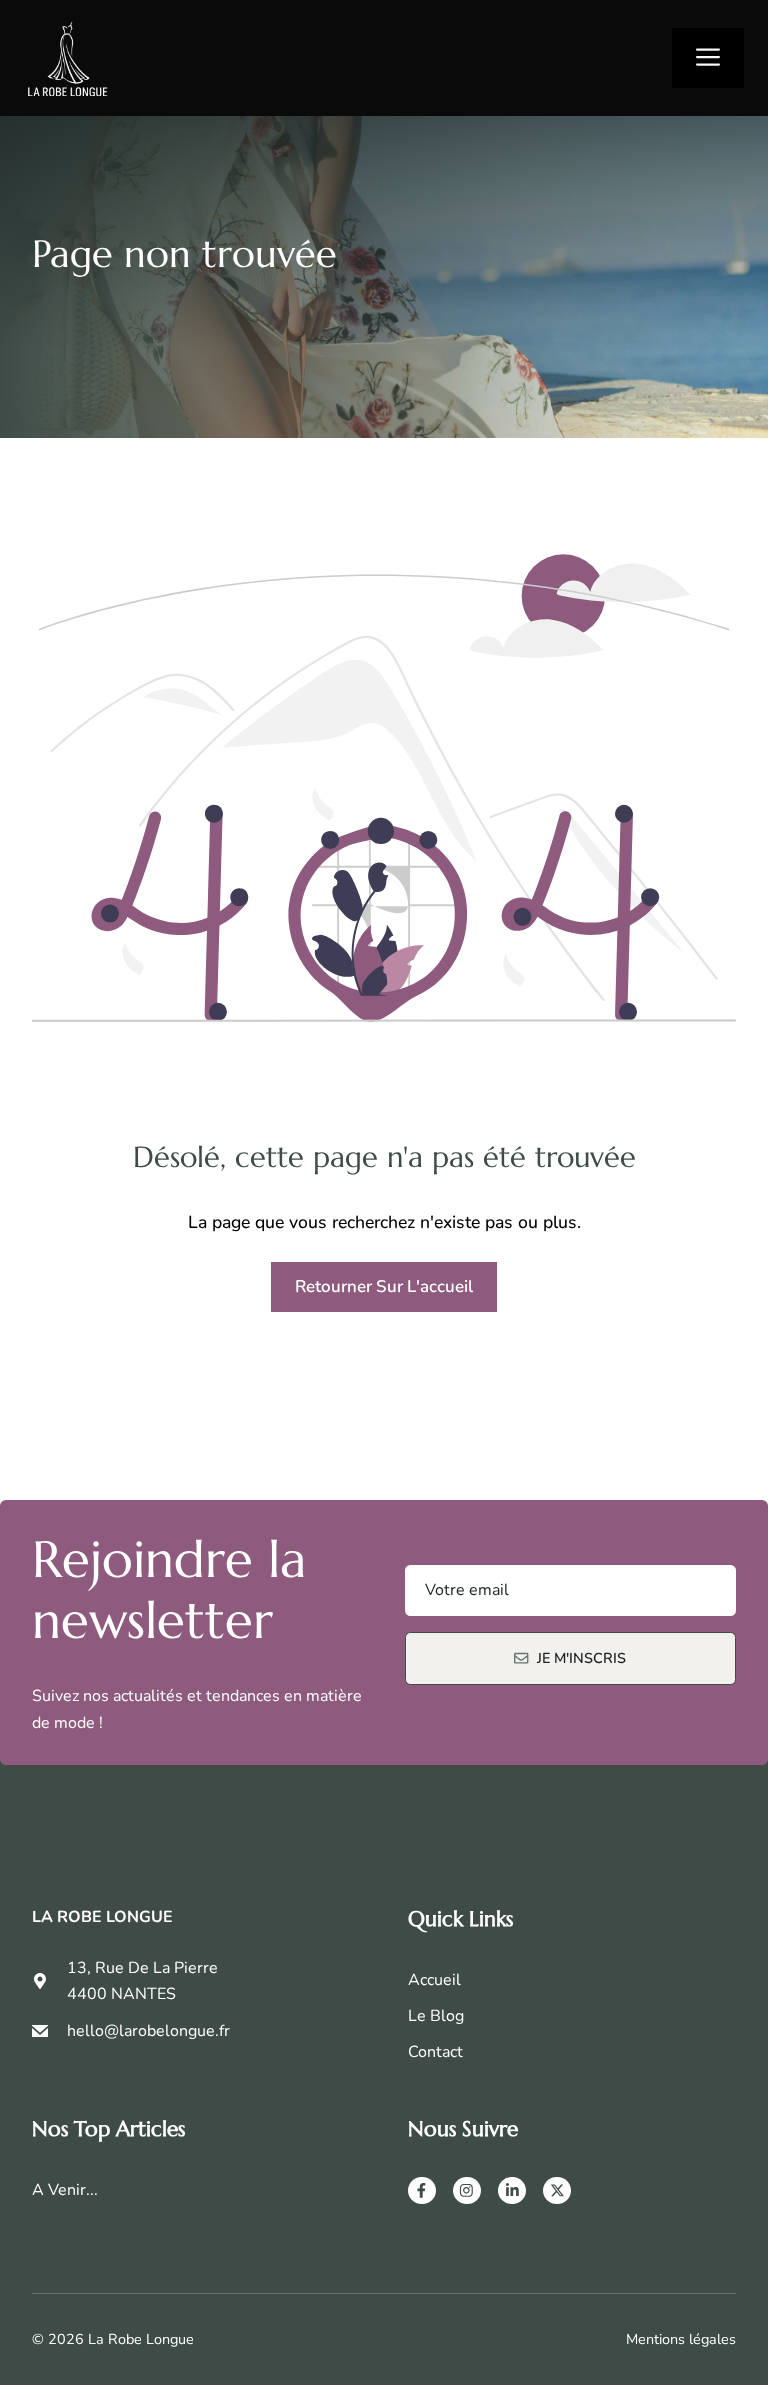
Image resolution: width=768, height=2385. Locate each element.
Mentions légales (681, 2339)
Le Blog (436, 2016)
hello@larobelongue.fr (148, 2031)
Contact (435, 2052)
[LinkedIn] (512, 2191)
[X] (557, 2191)
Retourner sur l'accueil (384, 1286)
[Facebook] (422, 2191)
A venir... (65, 2190)
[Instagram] (467, 2191)
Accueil (434, 1980)
